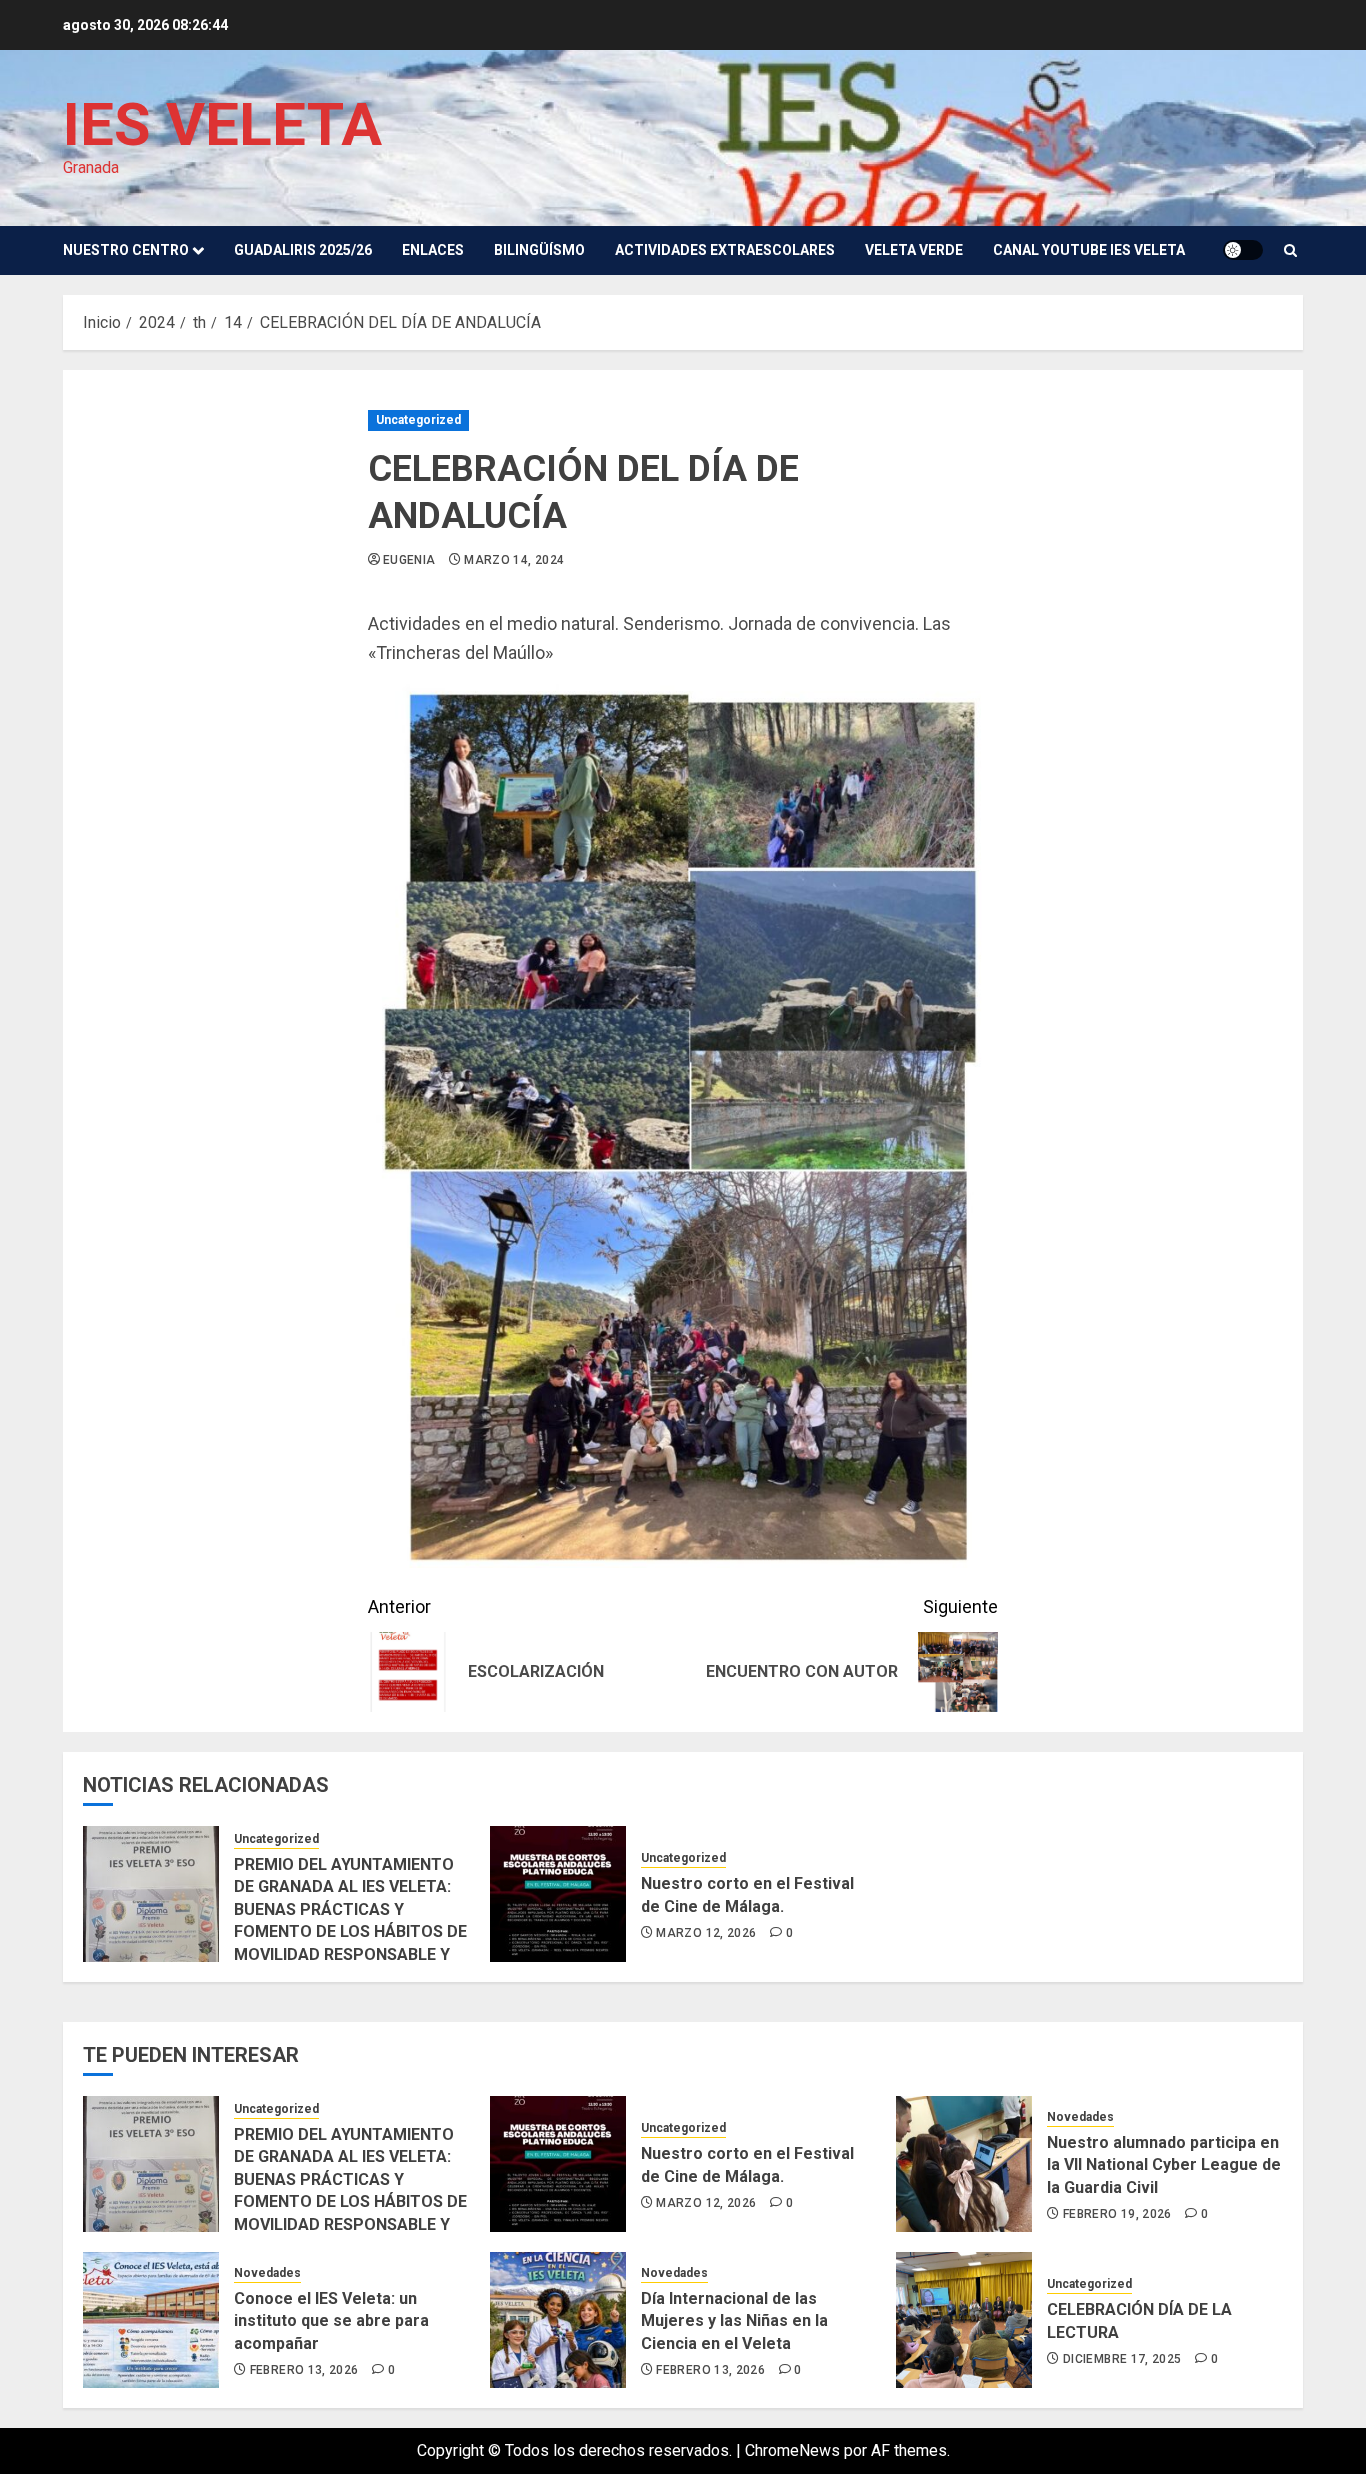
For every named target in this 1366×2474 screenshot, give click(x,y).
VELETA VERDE (914, 250)
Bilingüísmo (539, 250)
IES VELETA (222, 124)
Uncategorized (418, 420)
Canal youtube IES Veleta (1089, 250)
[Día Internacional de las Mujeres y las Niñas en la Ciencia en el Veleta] (558, 2320)
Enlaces (433, 250)
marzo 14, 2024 (514, 560)
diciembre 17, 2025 (1122, 2359)
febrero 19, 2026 (1117, 2214)
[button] (1290, 250)
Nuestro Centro (126, 250)
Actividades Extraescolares (725, 250)
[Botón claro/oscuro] (1243, 250)
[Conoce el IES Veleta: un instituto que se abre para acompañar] (151, 2320)
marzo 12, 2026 (706, 1933)
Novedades (1080, 2117)
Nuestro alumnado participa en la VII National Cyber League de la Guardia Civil (1164, 2165)
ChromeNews (792, 2450)
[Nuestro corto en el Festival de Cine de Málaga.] (558, 1894)
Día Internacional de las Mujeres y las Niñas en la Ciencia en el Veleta (734, 2321)
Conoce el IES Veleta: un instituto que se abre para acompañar (331, 2321)
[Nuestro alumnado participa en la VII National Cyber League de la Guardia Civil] (964, 2164)
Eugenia (409, 560)
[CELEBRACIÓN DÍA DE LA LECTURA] (964, 2320)
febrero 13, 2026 (304, 2370)
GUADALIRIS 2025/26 (303, 250)
